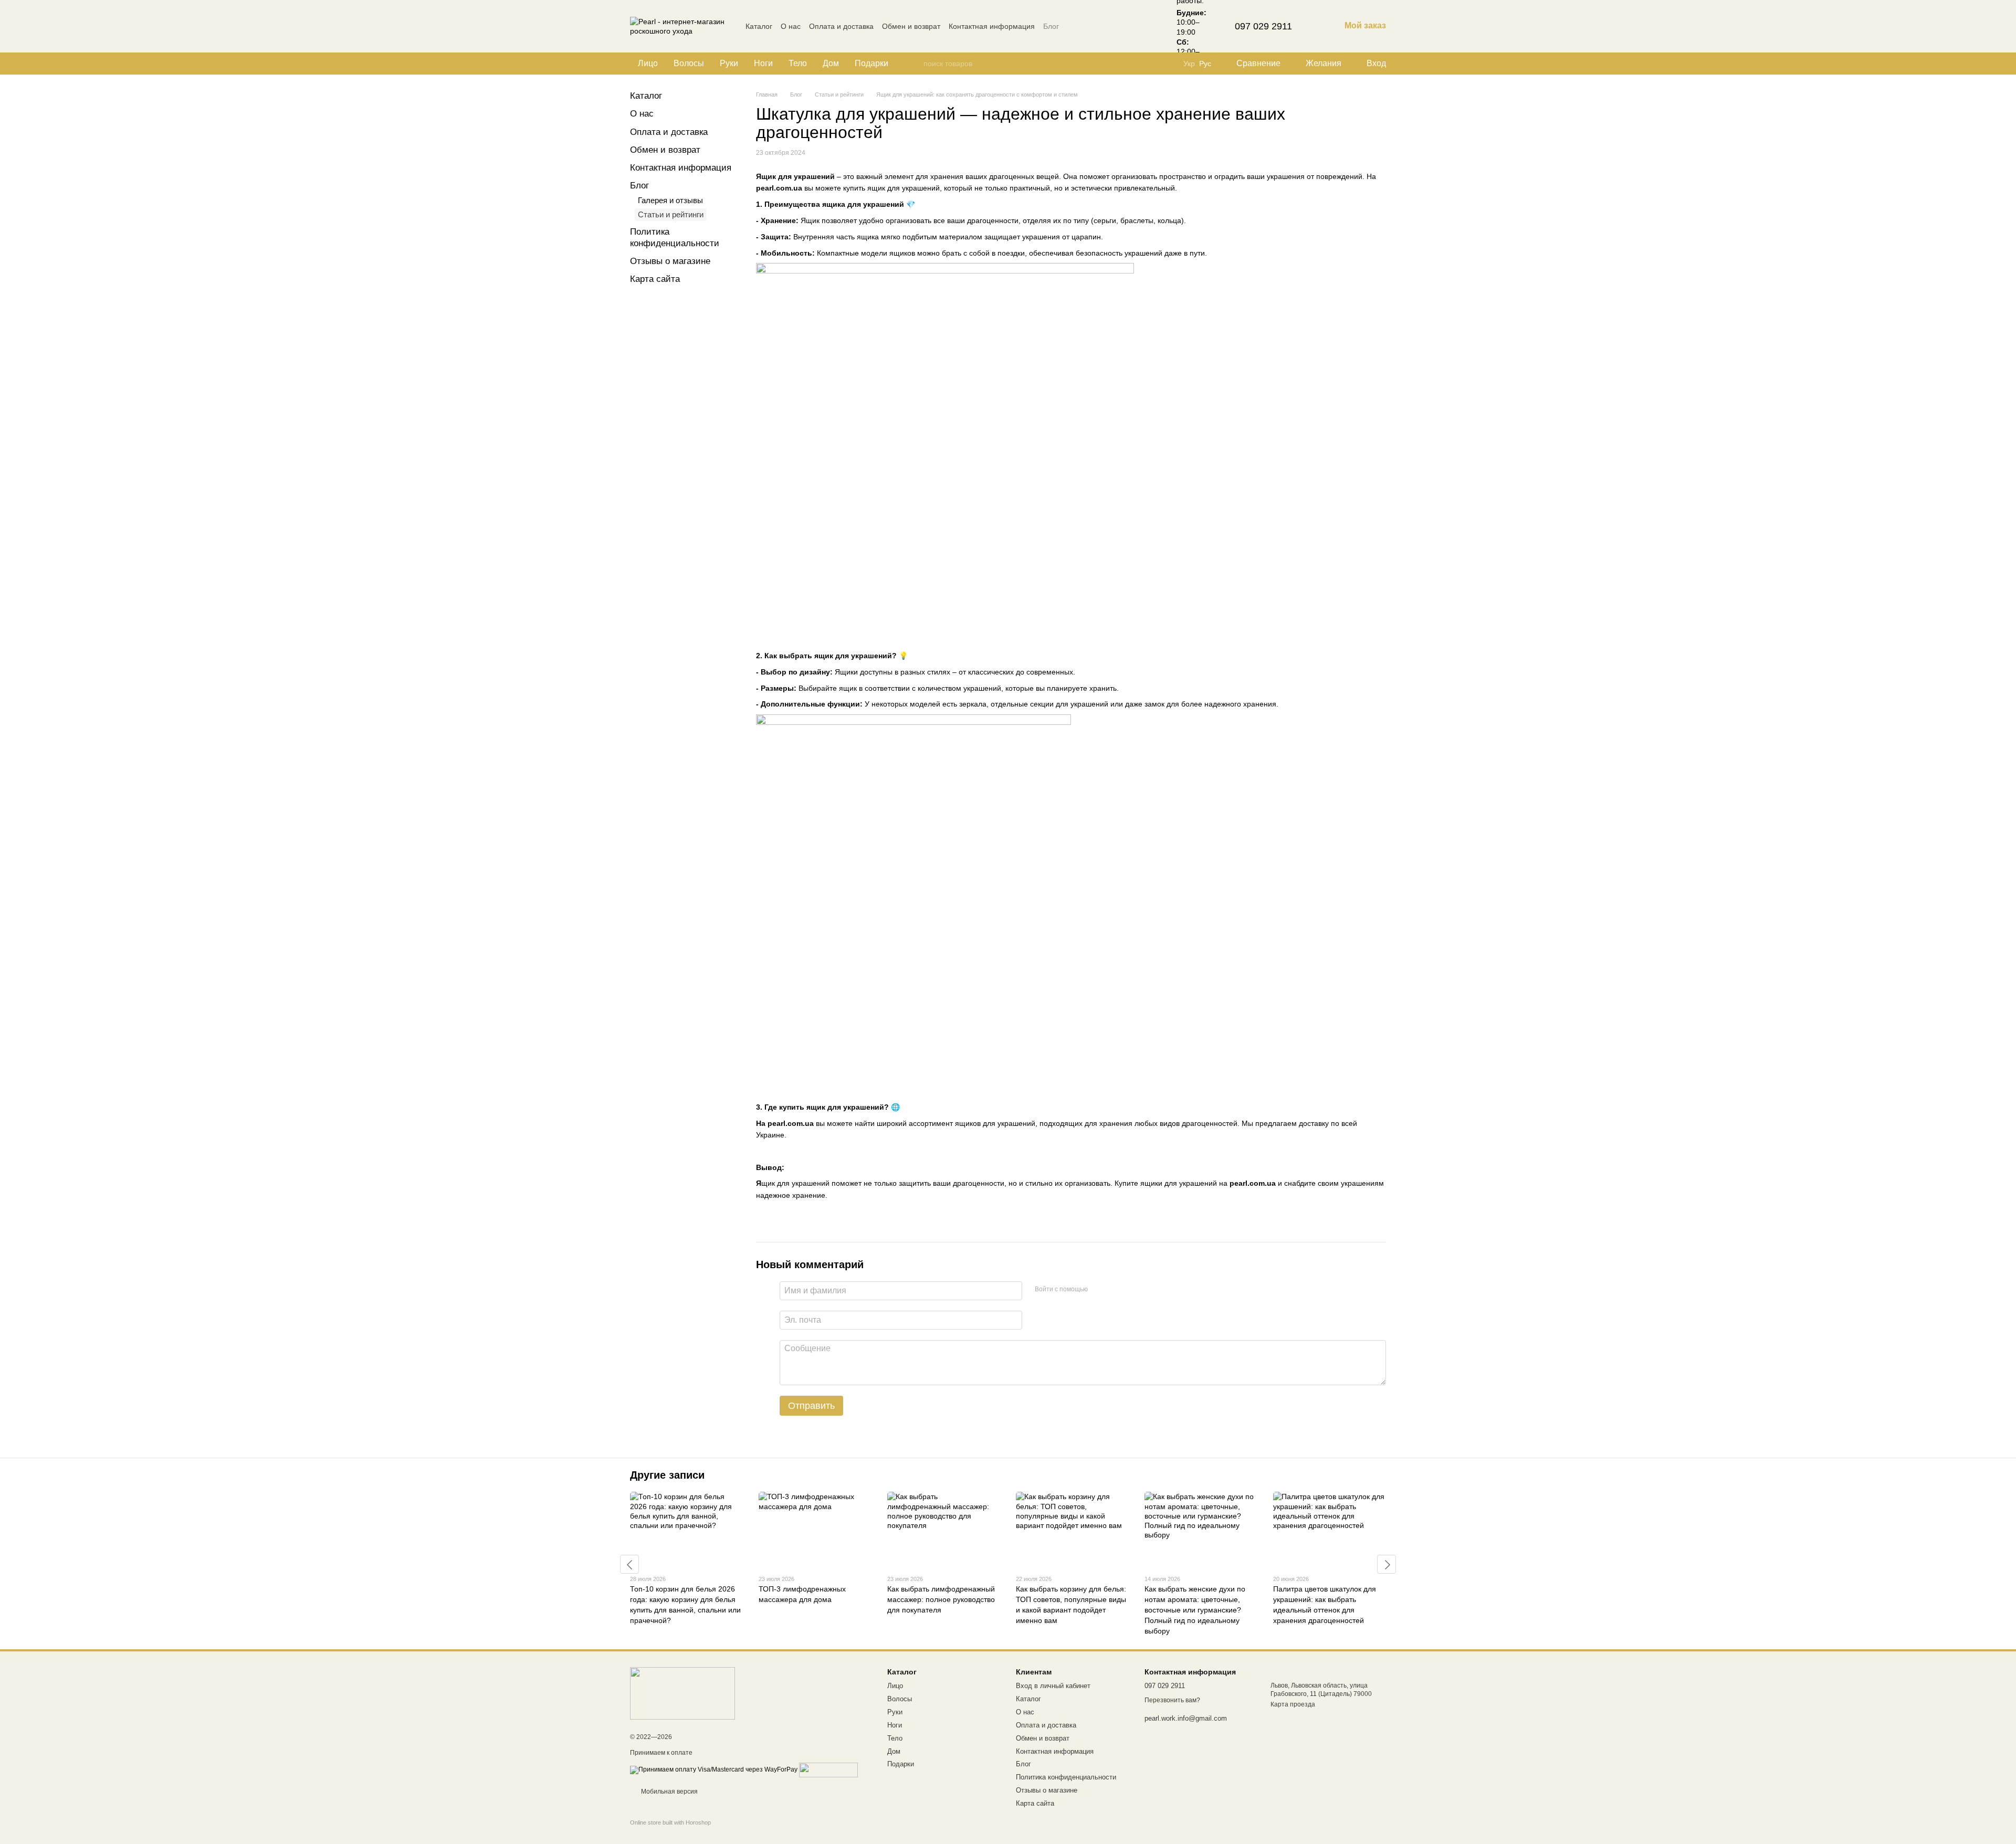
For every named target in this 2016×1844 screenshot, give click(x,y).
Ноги (763, 63)
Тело (798, 63)
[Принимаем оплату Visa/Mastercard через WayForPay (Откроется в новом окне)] (714, 1769)
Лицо (648, 63)
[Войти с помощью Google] (1116, 1289)
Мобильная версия (669, 1792)
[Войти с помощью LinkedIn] (1133, 1289)
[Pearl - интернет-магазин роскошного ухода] (682, 1693)
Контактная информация (992, 26)
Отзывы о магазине (670, 261)
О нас (791, 26)
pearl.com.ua (791, 1123)
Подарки (871, 63)
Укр (1189, 64)
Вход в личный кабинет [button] (1053, 1686)
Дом (831, 63)
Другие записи (667, 1475)
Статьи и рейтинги (671, 214)
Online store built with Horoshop (670, 1822)
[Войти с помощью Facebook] (1099, 1289)
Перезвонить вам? (1172, 1700)
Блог (1051, 26)
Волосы (689, 63)
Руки (729, 63)
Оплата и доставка (841, 26)
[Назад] (629, 1564)
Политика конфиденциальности (1066, 1777)
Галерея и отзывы (670, 200)
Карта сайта (655, 279)
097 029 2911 (1263, 26)
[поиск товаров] (915, 64)
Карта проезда (1293, 1704)
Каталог (759, 26)
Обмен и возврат (911, 26)
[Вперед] (1387, 1564)
